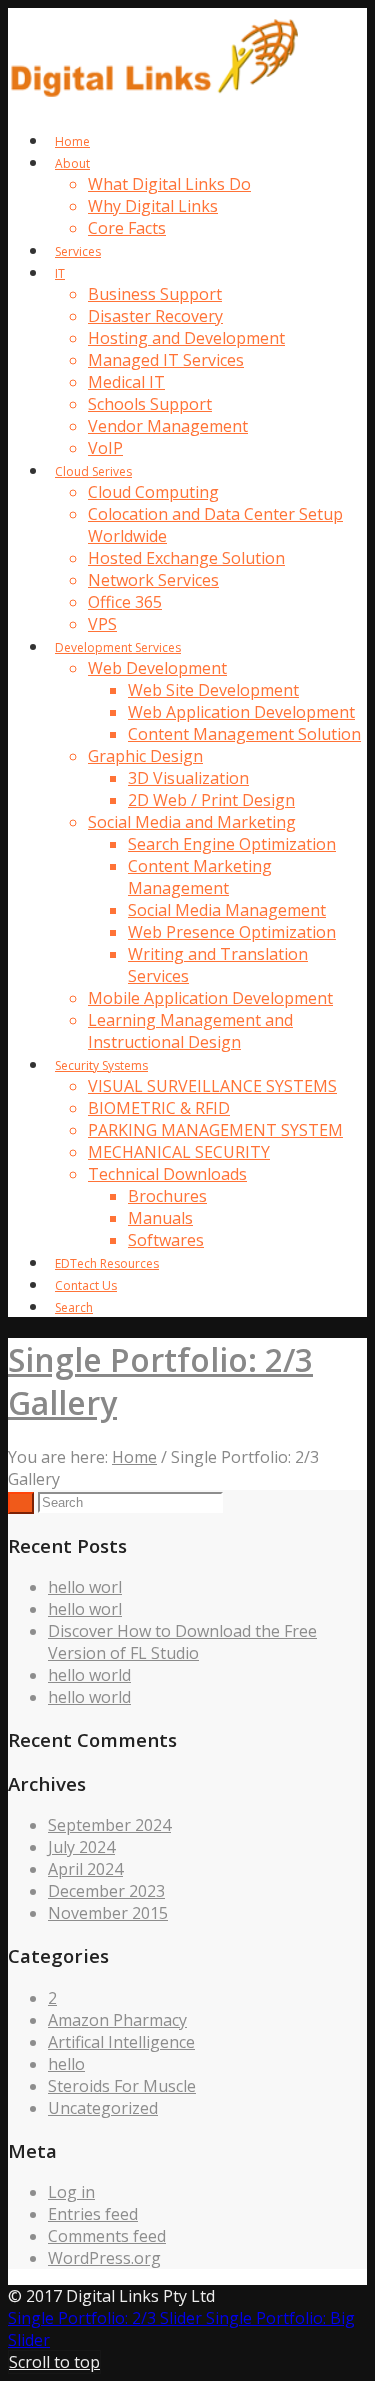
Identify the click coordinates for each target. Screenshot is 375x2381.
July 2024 (81, 1847)
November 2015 (108, 1913)
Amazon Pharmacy (117, 2020)
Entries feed (93, 2214)
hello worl (85, 1587)
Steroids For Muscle (122, 2086)
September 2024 (109, 1825)
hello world (89, 1675)
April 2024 (85, 1869)
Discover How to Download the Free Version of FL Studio (182, 1642)
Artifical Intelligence (121, 2042)
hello (66, 2064)
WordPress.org (104, 2258)
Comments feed (107, 2236)
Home (134, 1457)
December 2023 (106, 1891)
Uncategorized (103, 2108)
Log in (71, 2192)
